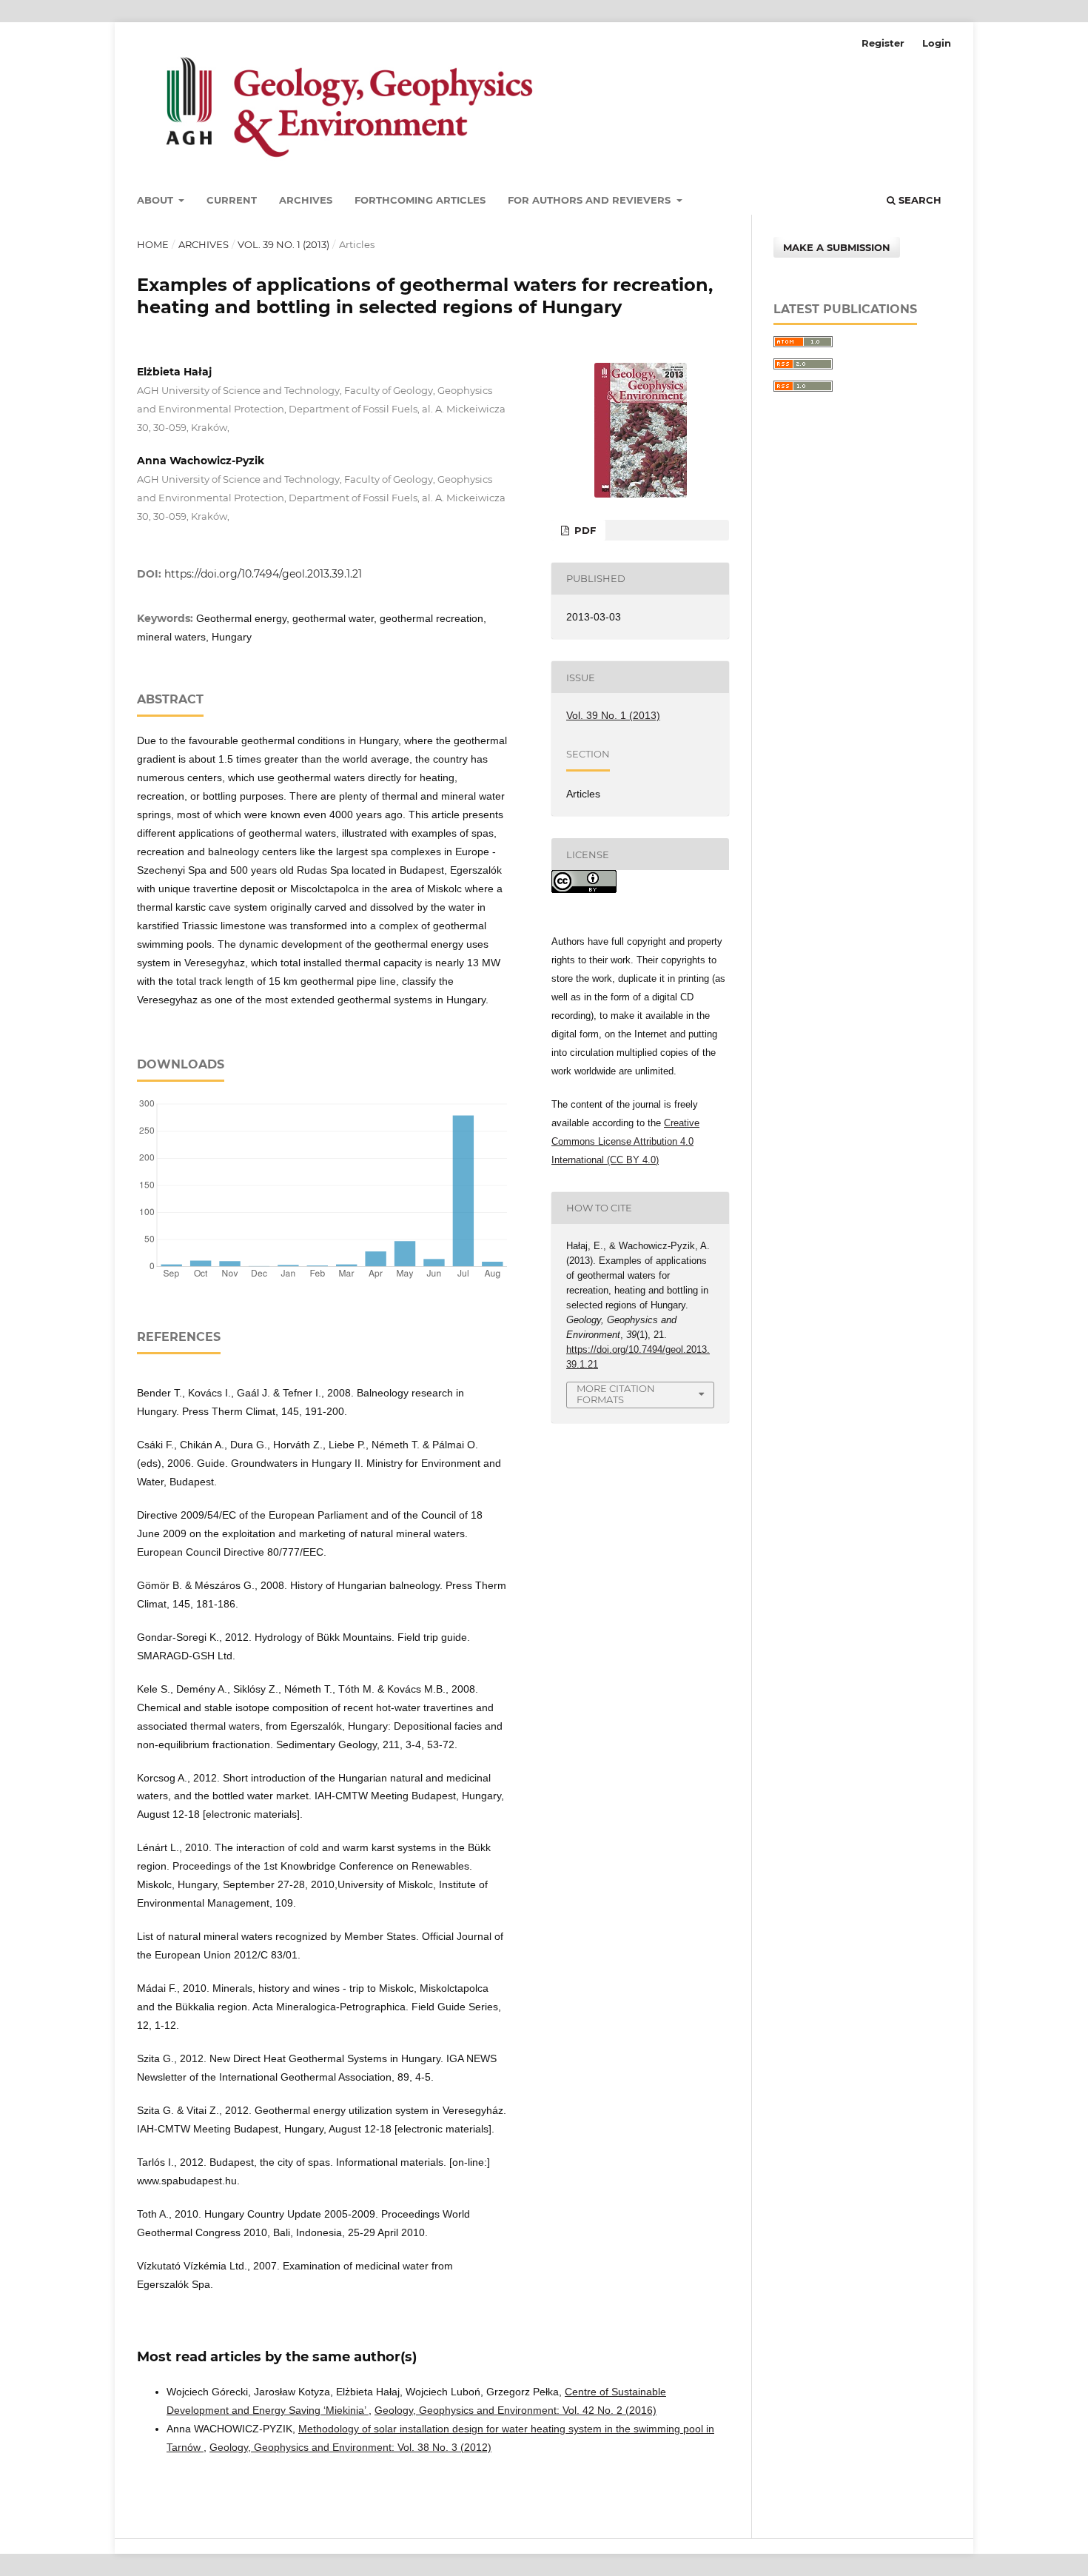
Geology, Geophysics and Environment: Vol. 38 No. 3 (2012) (350, 2447)
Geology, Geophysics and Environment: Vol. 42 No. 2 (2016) (516, 2410)
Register (883, 43)
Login (937, 43)
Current (232, 200)
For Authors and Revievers (591, 200)
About (157, 200)
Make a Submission (837, 247)
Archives (306, 200)
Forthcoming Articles (420, 200)
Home (153, 244)
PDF (584, 530)
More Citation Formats (616, 1394)
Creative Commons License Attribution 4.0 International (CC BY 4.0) (625, 1141)
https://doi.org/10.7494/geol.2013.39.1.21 (263, 574)
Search (919, 200)
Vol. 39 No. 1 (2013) (283, 244)
